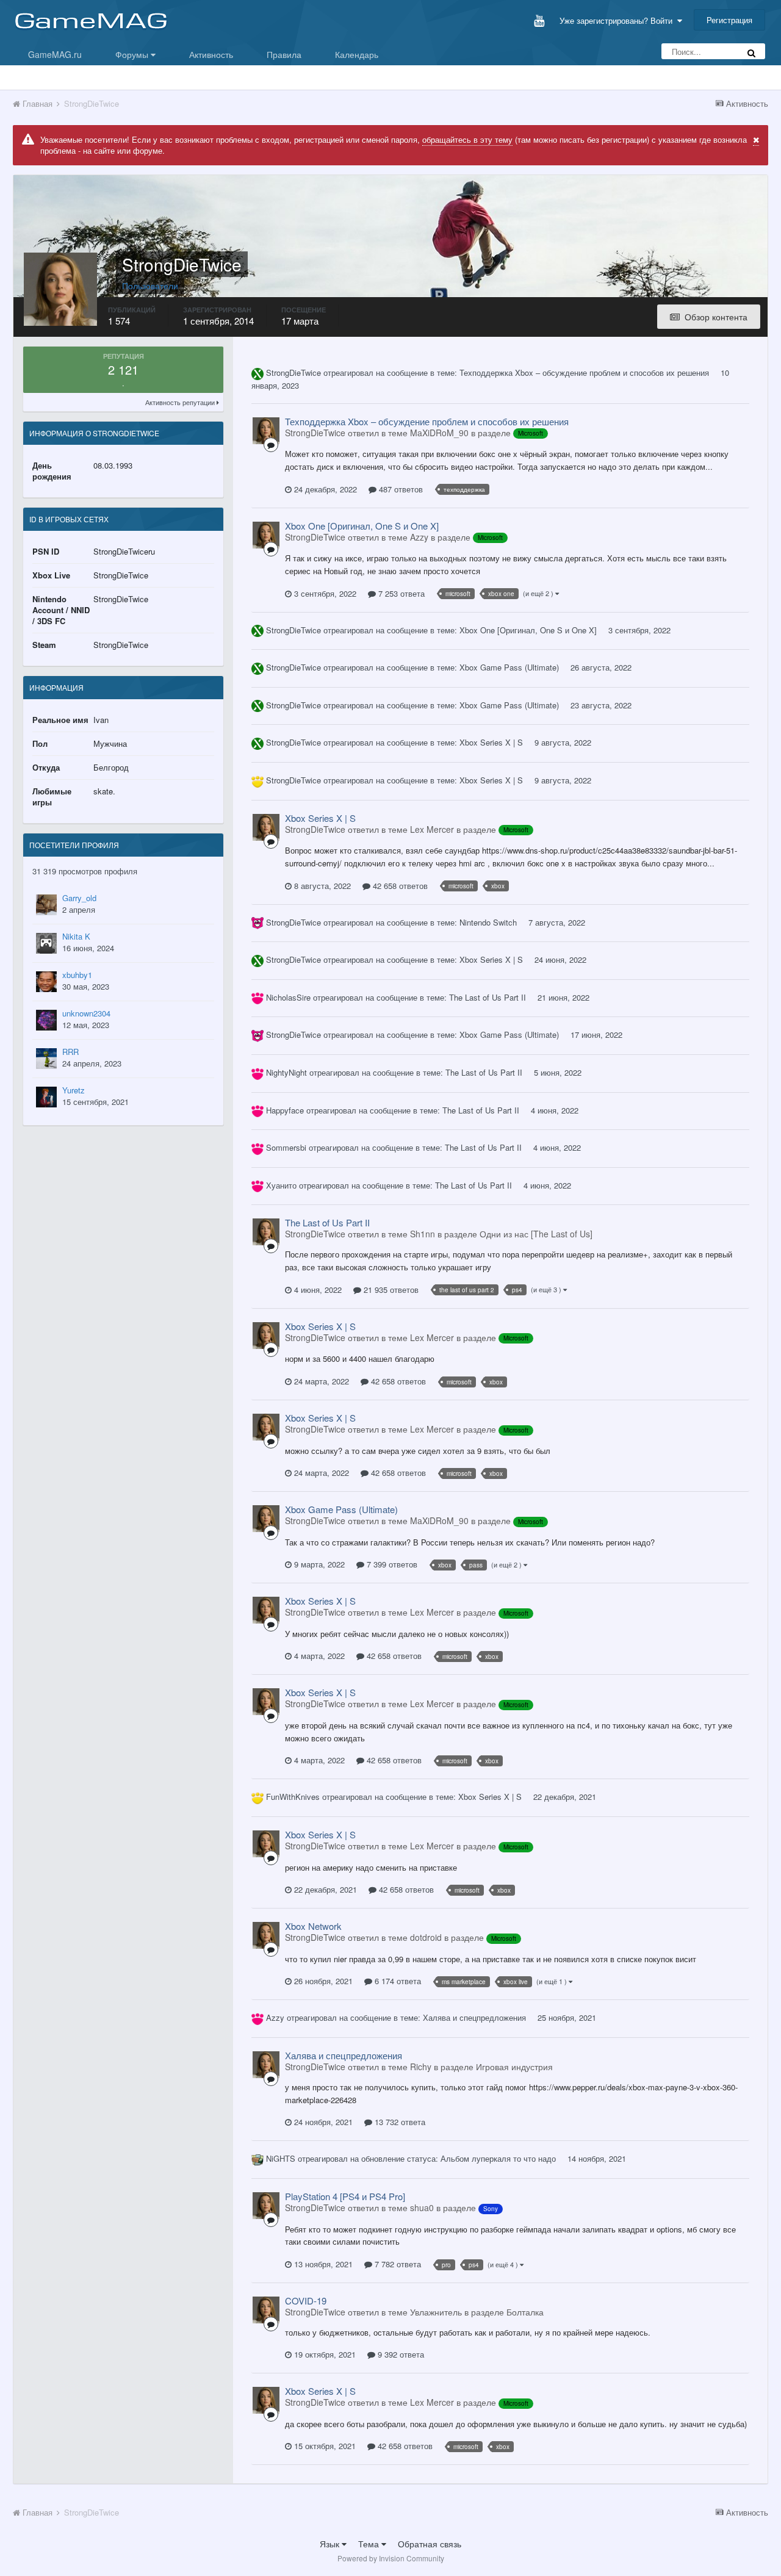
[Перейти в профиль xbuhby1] (46, 982)
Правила (284, 54)
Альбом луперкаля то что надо (498, 2158)
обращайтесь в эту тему (467, 139)
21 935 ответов (390, 1290)
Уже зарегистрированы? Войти (618, 20)
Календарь (357, 54)
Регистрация (729, 20)
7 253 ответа (400, 593)
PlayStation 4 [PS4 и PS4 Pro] (345, 2196)
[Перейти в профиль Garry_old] (46, 905)
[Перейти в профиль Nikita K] (46, 943)
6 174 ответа (397, 1981)
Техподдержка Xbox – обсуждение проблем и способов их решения (584, 372)
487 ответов (400, 489)
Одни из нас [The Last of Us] (536, 1234)
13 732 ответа (399, 2122)
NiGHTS (281, 2158)
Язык (331, 2544)
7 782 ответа (397, 2264)
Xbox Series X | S (491, 742)
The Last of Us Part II (488, 997)
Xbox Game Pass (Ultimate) (509, 667)
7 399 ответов (391, 1564)
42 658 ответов (399, 886)
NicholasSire (288, 997)
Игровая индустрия (514, 2067)
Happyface (285, 1110)
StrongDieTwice (293, 372)
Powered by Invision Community (391, 2558)
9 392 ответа (400, 2354)
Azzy (275, 2017)
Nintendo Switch (488, 922)
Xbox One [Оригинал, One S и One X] (362, 526)
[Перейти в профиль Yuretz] (46, 1097)
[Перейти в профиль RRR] (46, 1059)
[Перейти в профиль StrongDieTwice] (266, 431)
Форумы (133, 54)
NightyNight (286, 1072)
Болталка (525, 2312)
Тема (370, 2544)
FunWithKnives (293, 1797)
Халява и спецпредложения (474, 2017)
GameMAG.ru (55, 54)
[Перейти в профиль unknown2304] (46, 1020)
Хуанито (281, 1185)
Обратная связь (430, 2544)
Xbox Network (313, 1926)
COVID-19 (306, 2301)
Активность (211, 54)
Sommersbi (286, 1147)
